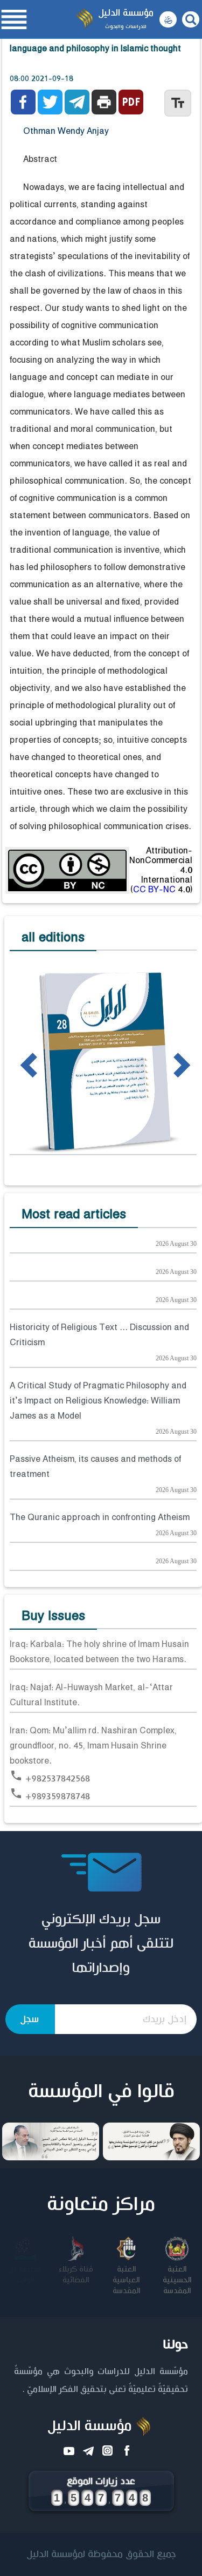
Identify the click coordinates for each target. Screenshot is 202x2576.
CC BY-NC (154, 890)
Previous (13, 1064)
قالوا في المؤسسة (101, 2092)
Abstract (40, 160)
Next (163, 1064)
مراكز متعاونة (101, 2205)
